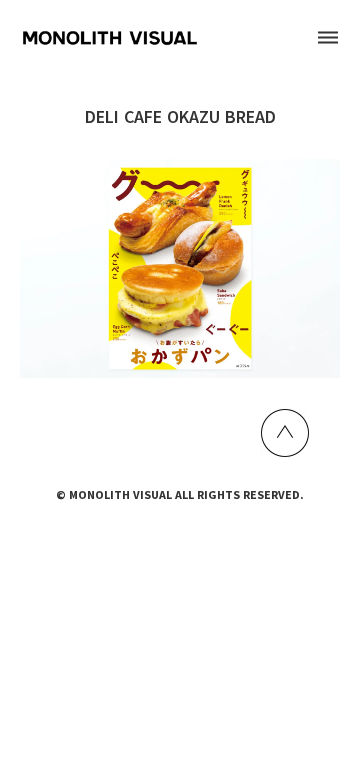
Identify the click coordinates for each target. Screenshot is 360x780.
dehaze (328, 38)
